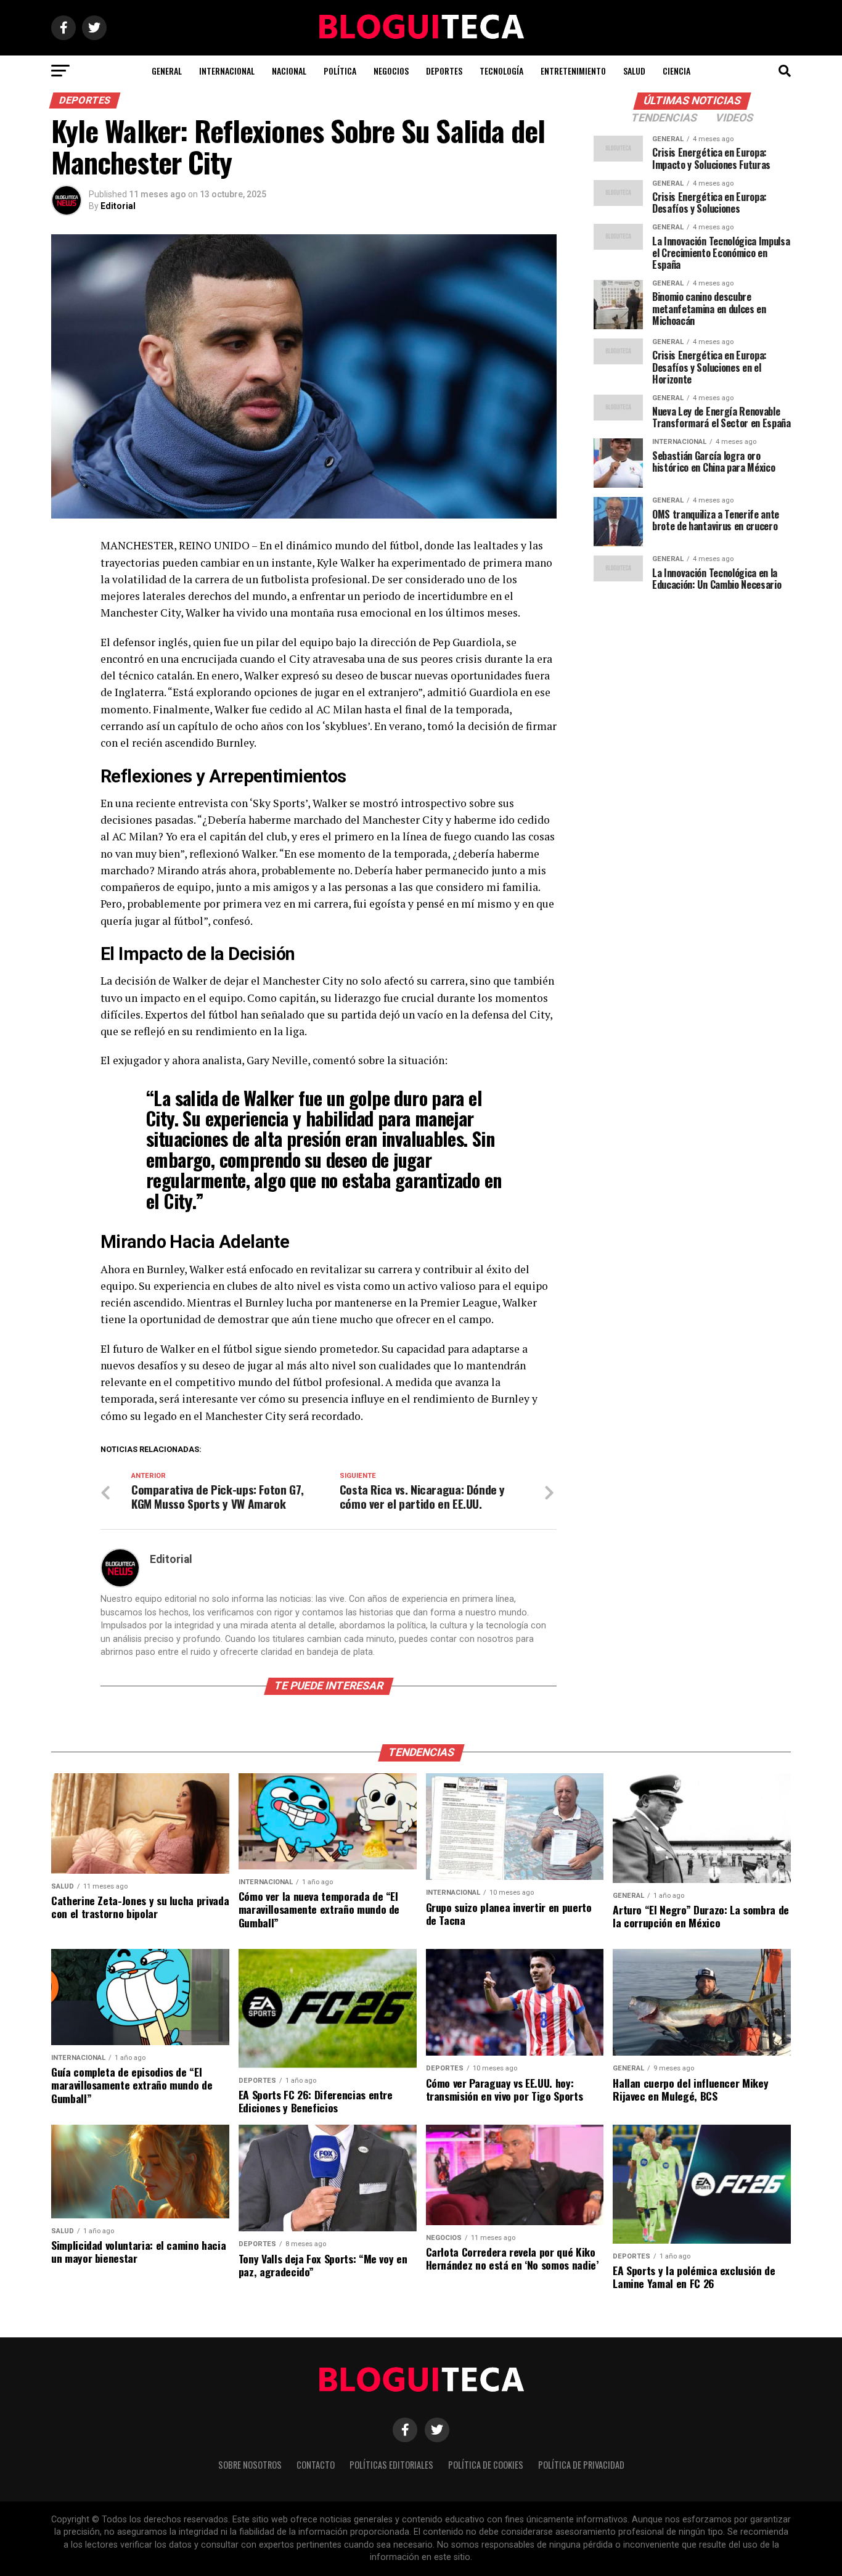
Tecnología (501, 71)
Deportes (444, 71)
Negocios (391, 71)
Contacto (316, 2465)
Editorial (118, 206)
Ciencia (676, 71)
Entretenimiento (573, 71)
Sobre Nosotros (250, 2465)
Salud (634, 71)
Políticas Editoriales (391, 2465)
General (167, 71)
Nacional (289, 71)
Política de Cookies (486, 2465)
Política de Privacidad (581, 2465)
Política (340, 71)
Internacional (227, 71)
